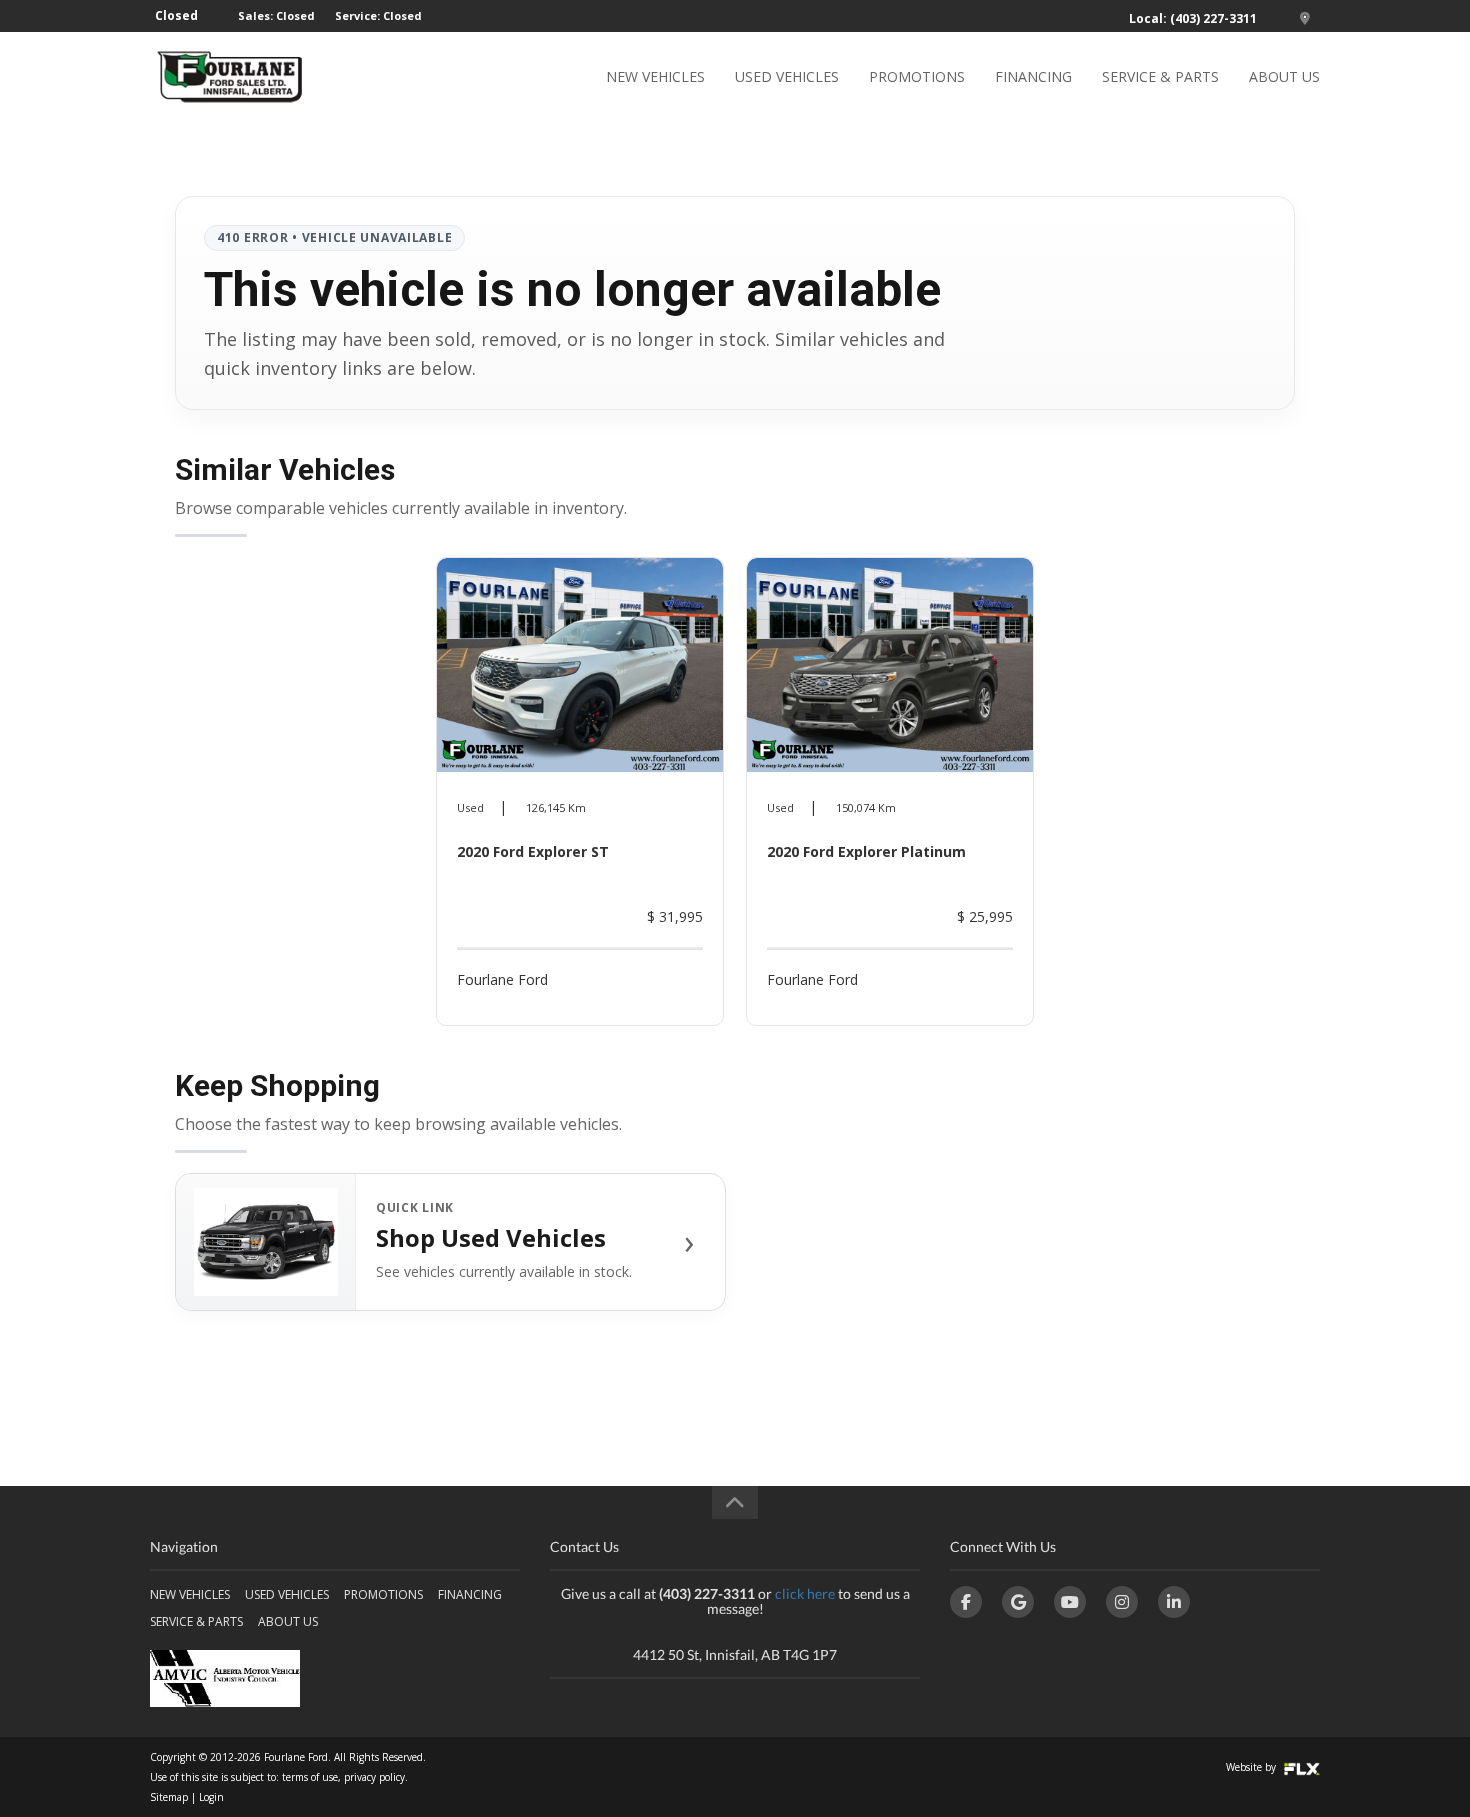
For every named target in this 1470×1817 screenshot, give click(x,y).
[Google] (1018, 1602)
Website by (1252, 1767)
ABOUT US (1284, 76)
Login (211, 1797)
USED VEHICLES (787, 76)
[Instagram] (1122, 1602)
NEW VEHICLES (655, 76)
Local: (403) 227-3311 (1193, 18)
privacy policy (374, 1777)
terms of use (310, 1777)
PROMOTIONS (917, 76)
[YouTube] (1070, 1602)
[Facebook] (966, 1602)
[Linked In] (1174, 1602)
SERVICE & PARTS (1160, 76)
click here (805, 1593)
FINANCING (1033, 76)
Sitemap (169, 1797)
